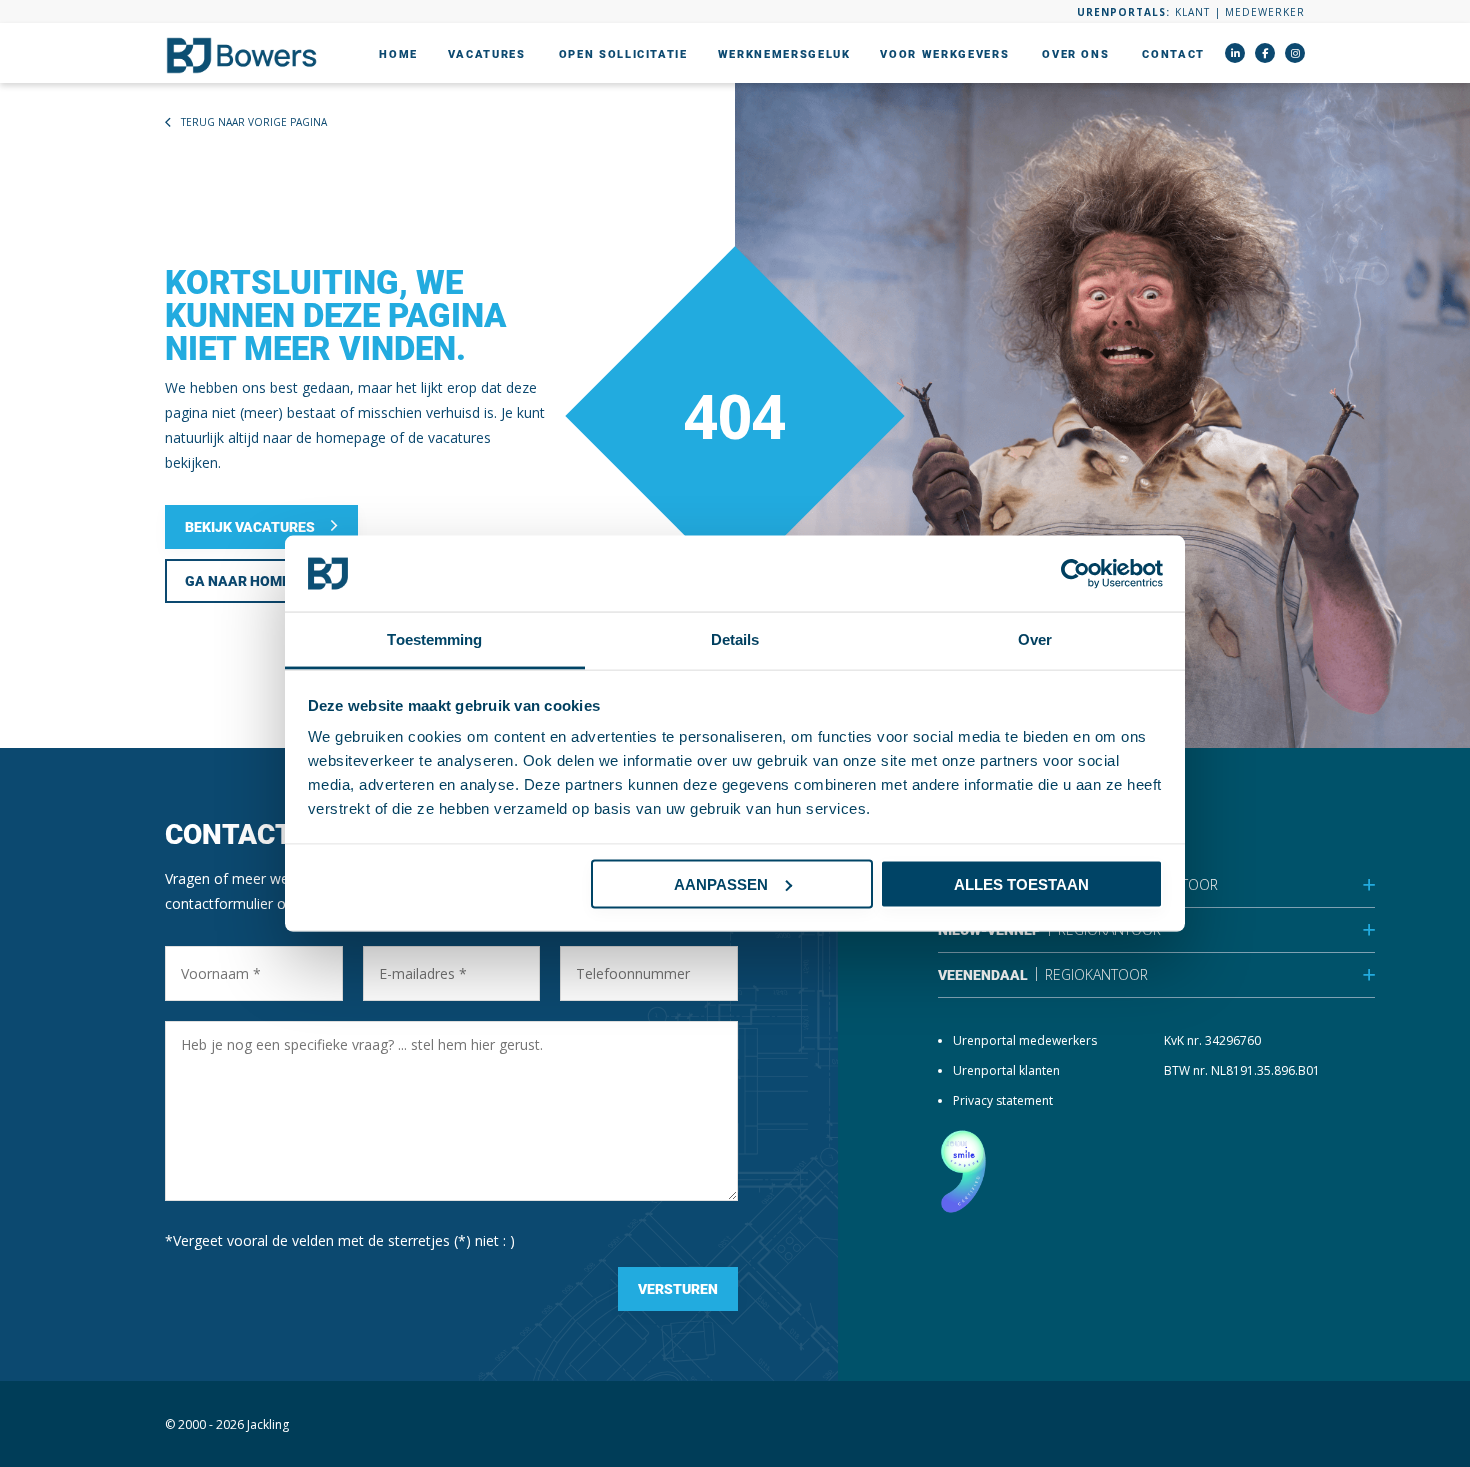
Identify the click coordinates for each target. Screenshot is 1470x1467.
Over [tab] (1035, 639)
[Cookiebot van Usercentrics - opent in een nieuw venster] (1075, 574)
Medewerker (1265, 12)
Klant (1192, 12)
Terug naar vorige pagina (254, 122)
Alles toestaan (1021, 883)
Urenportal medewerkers (1025, 1040)
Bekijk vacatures (250, 527)
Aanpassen (721, 883)
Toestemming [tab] (434, 639)
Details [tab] (735, 639)
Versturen (678, 1289)
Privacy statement (1003, 1100)
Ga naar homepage (255, 581)
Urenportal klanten (1006, 1070)
